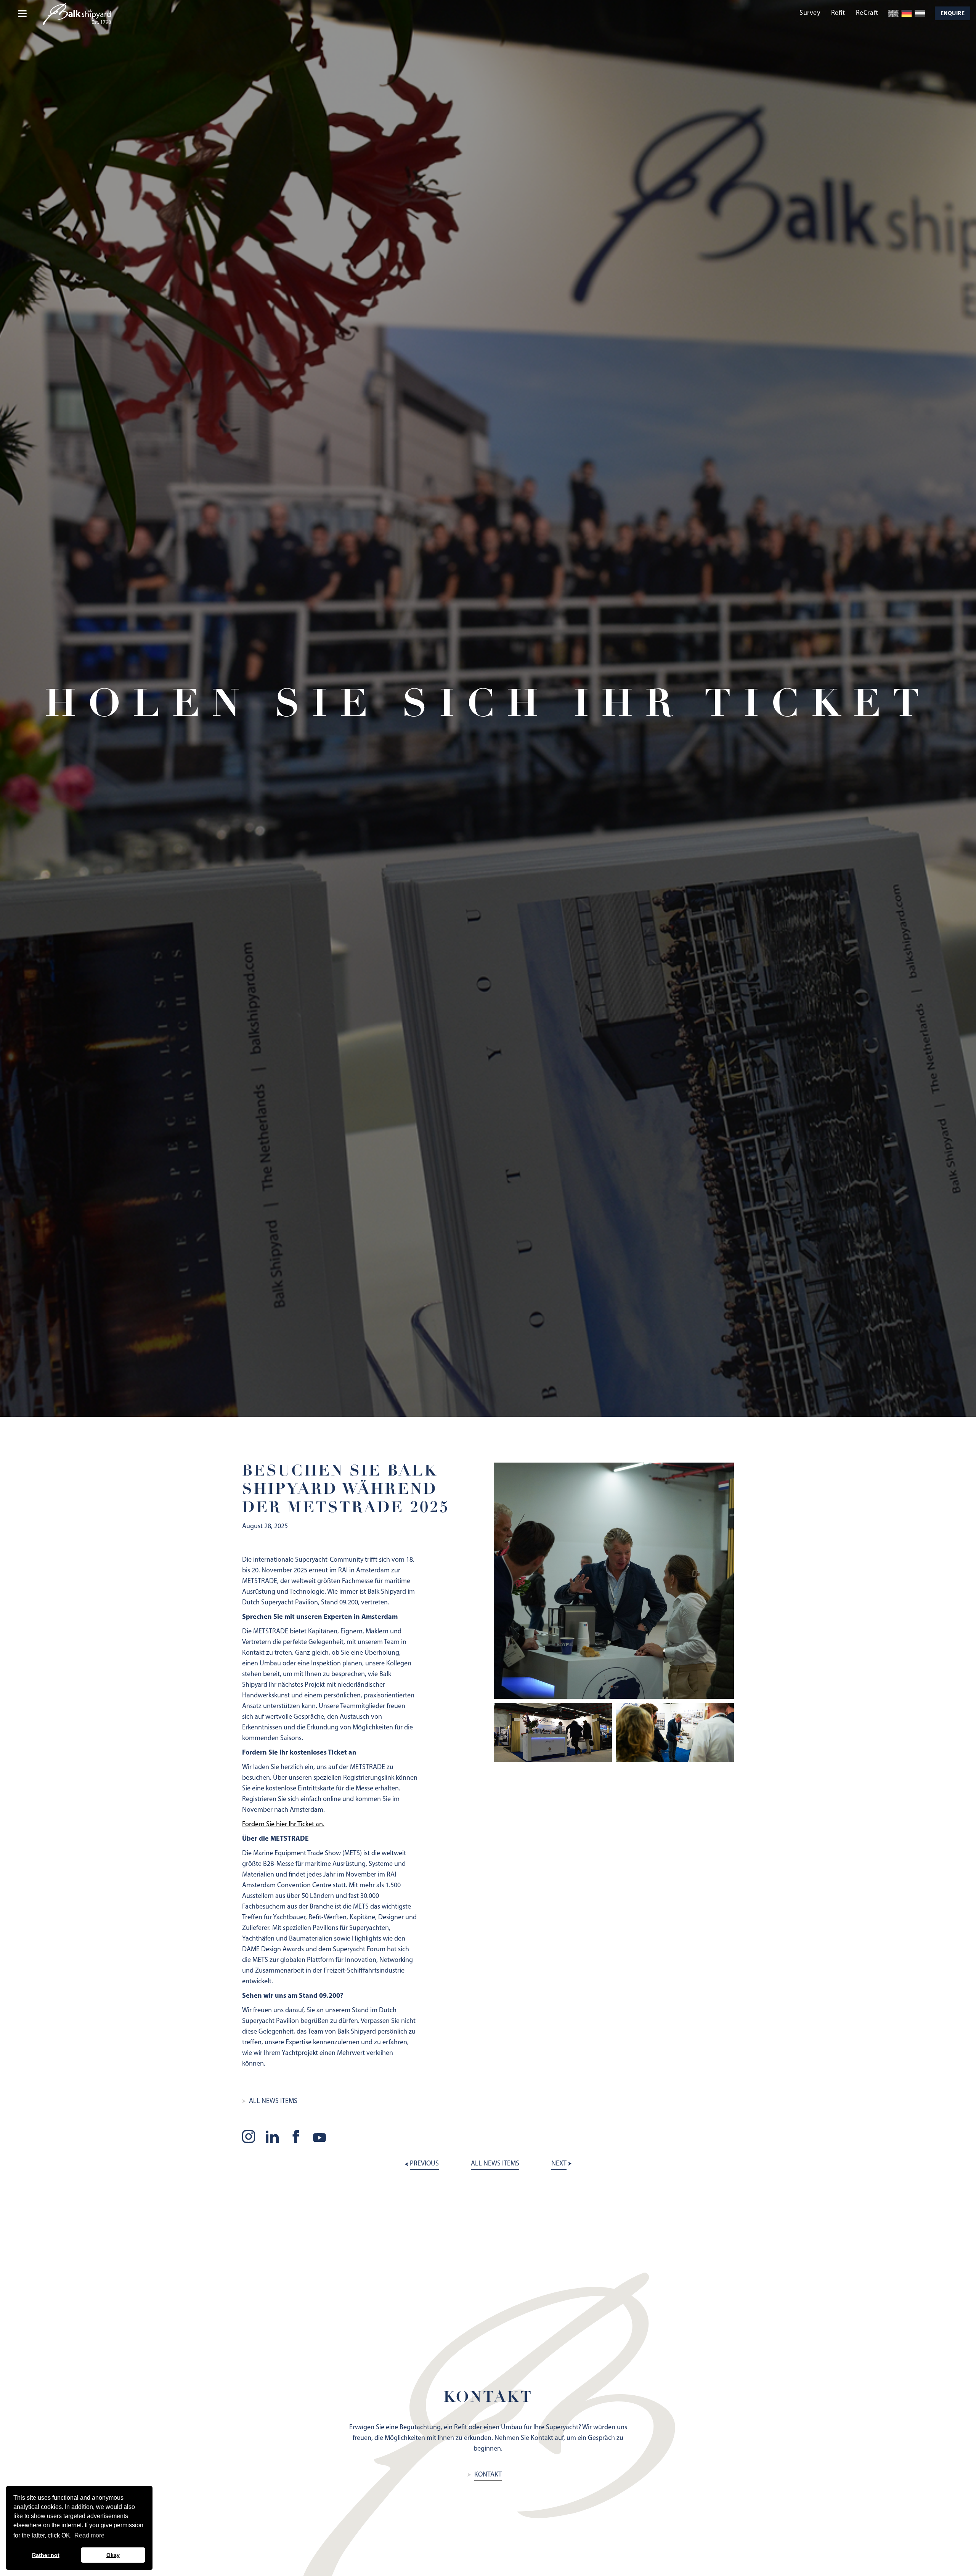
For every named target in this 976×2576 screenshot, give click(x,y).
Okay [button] (113, 2555)
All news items (273, 2101)
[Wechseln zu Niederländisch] (920, 13)
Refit (838, 13)
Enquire (953, 14)
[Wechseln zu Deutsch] (907, 13)
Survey (810, 13)
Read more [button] (89, 2535)
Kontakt (488, 2475)
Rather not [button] (46, 2555)
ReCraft (867, 13)
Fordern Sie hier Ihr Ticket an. (283, 1825)
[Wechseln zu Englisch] (893, 13)
